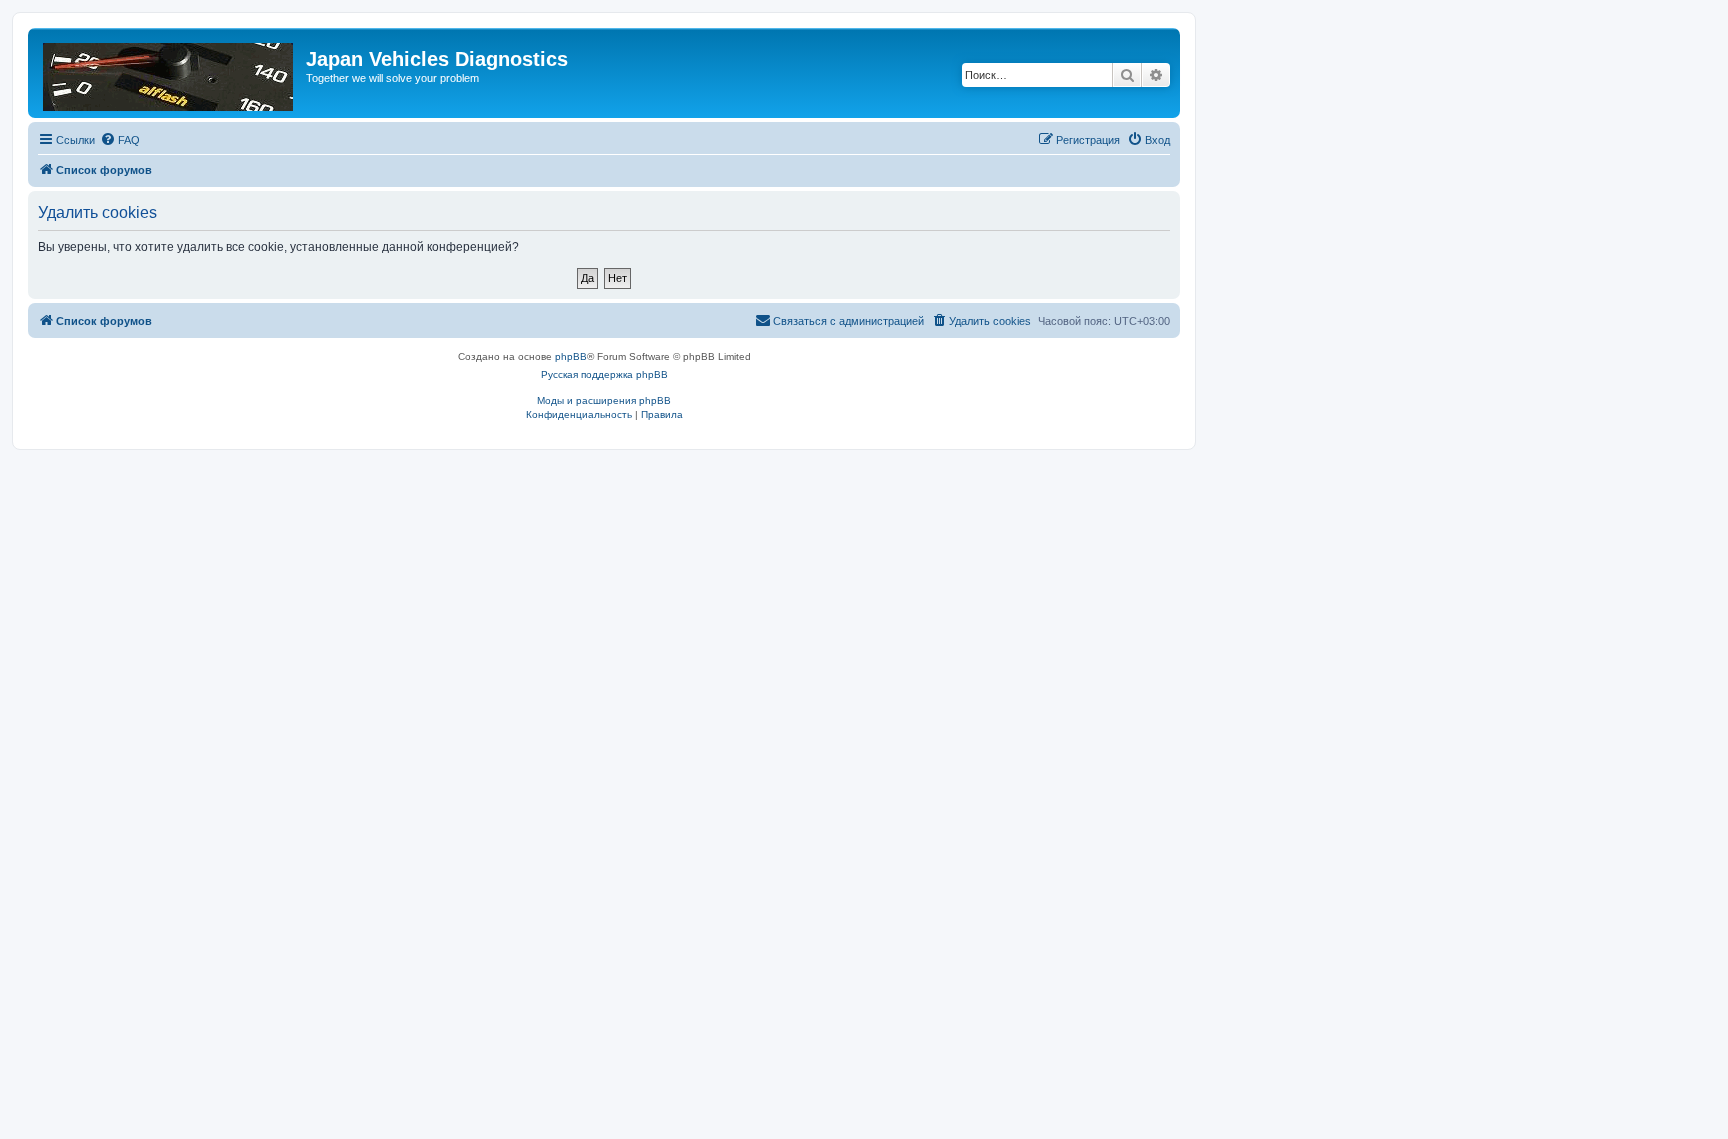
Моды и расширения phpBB (604, 400)
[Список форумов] (169, 73)
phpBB (571, 356)
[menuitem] (120, 140)
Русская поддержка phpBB (604, 374)
